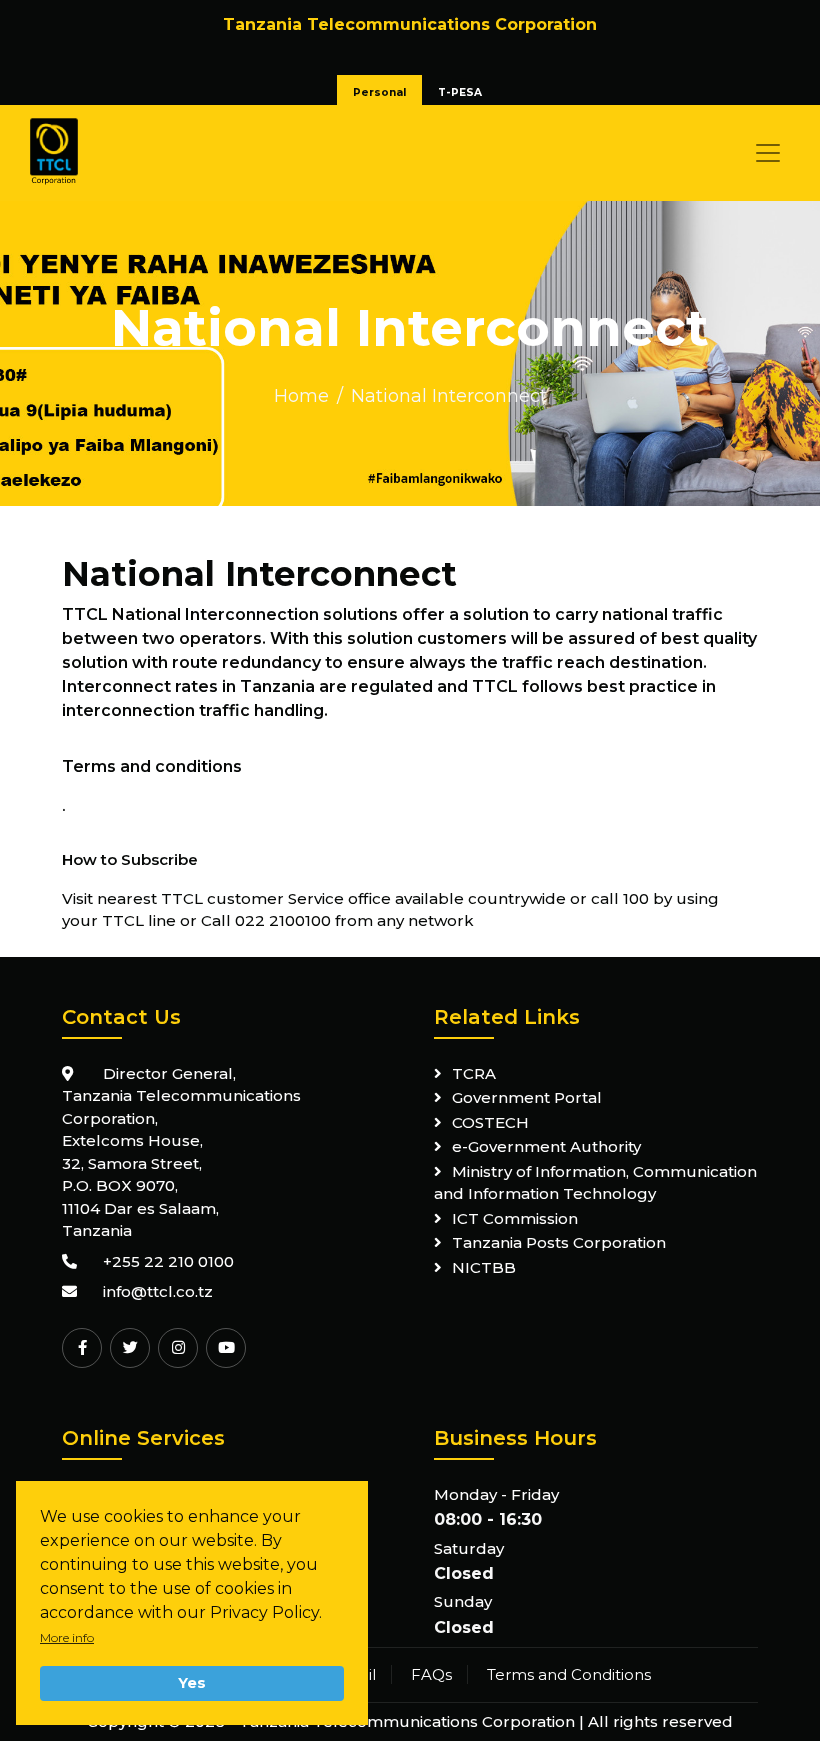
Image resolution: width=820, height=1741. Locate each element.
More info (67, 1637)
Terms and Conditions (569, 1674)
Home (301, 396)
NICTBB (484, 1267)
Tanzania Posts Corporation (559, 1242)
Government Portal (527, 1097)
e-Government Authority (546, 1146)
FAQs (431, 1674)
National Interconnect (449, 396)
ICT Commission (515, 1218)
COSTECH (490, 1122)
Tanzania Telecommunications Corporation (407, 1721)
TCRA (474, 1073)
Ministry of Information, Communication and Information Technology (595, 1183)
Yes (192, 1683)
